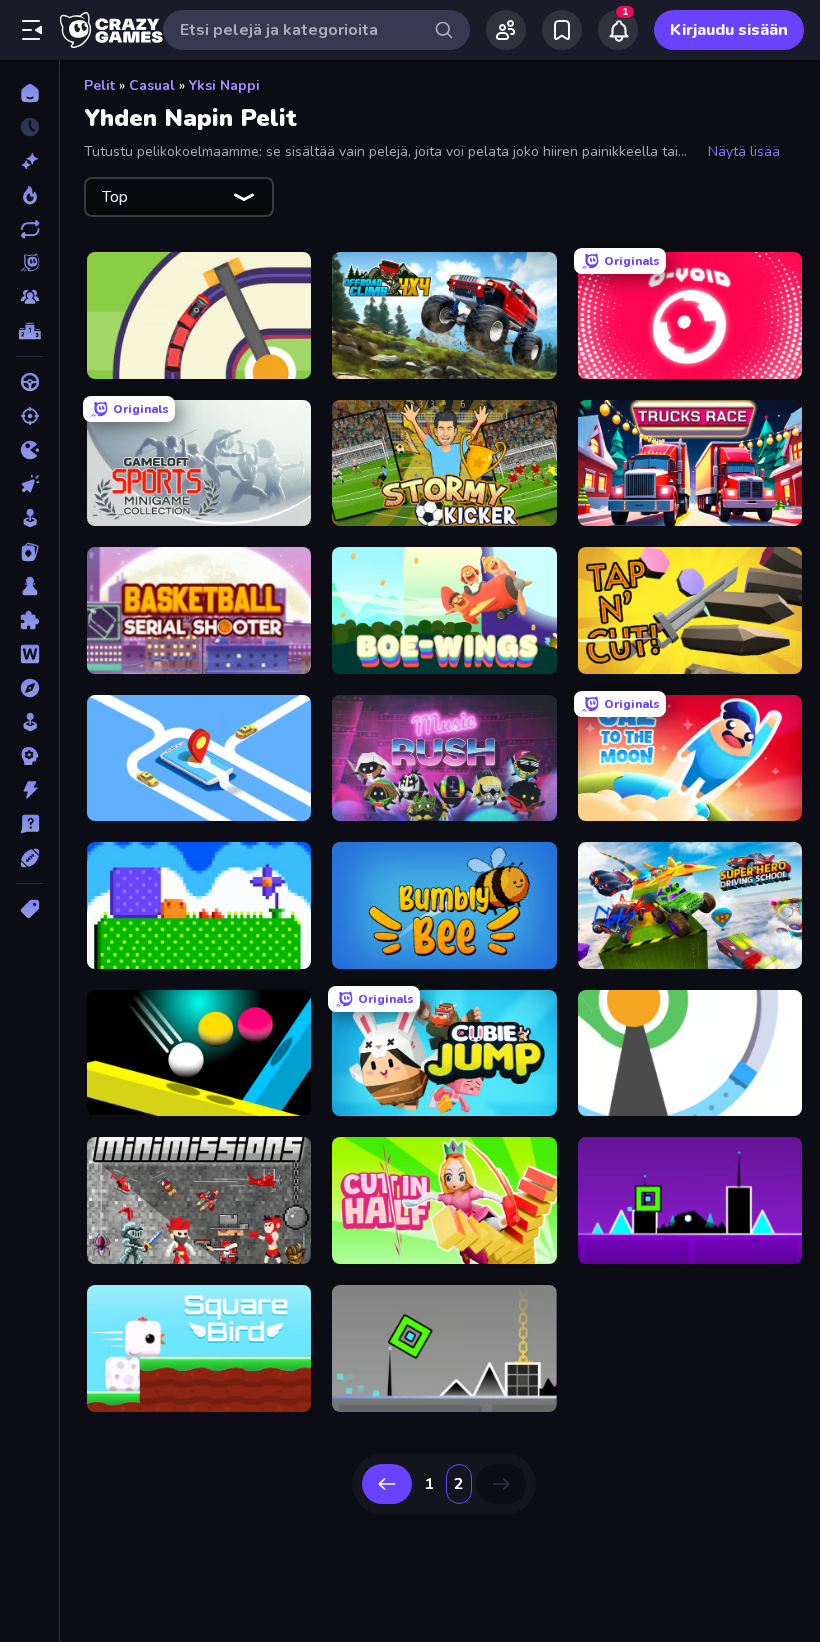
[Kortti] (29, 552)
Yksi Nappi (224, 85)
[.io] (29, 450)
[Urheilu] (29, 858)
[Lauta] (29, 586)
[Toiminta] (29, 790)
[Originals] (29, 263)
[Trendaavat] (29, 195)
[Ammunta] (29, 416)
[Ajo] (29, 382)
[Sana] (29, 654)
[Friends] (506, 30)
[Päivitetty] (29, 229)
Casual (152, 85)
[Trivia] (29, 824)
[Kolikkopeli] (29, 518)
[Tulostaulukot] (29, 331)
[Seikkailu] (29, 688)
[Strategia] (29, 756)
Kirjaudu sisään (729, 30)
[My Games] (562, 30)
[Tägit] (29, 909)
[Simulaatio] (29, 722)
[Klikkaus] (29, 484)
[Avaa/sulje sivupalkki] (32, 30)
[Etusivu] (29, 93)
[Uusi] (29, 161)
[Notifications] (618, 30)
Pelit (99, 85)
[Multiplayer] (29, 297)
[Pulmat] (29, 620)
